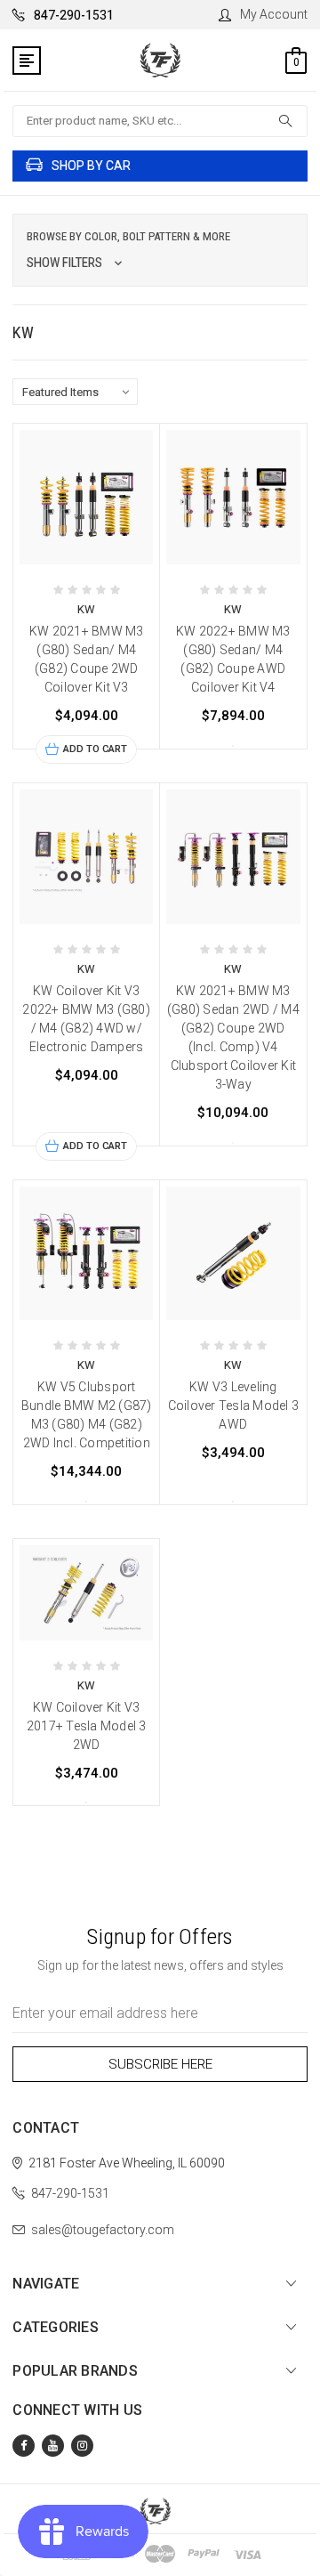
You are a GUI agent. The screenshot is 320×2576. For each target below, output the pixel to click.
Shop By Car (91, 166)
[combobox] (160, 121)
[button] (160, 250)
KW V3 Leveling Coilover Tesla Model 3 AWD (234, 1405)
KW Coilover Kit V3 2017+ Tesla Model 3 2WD (87, 1726)
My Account (274, 14)
